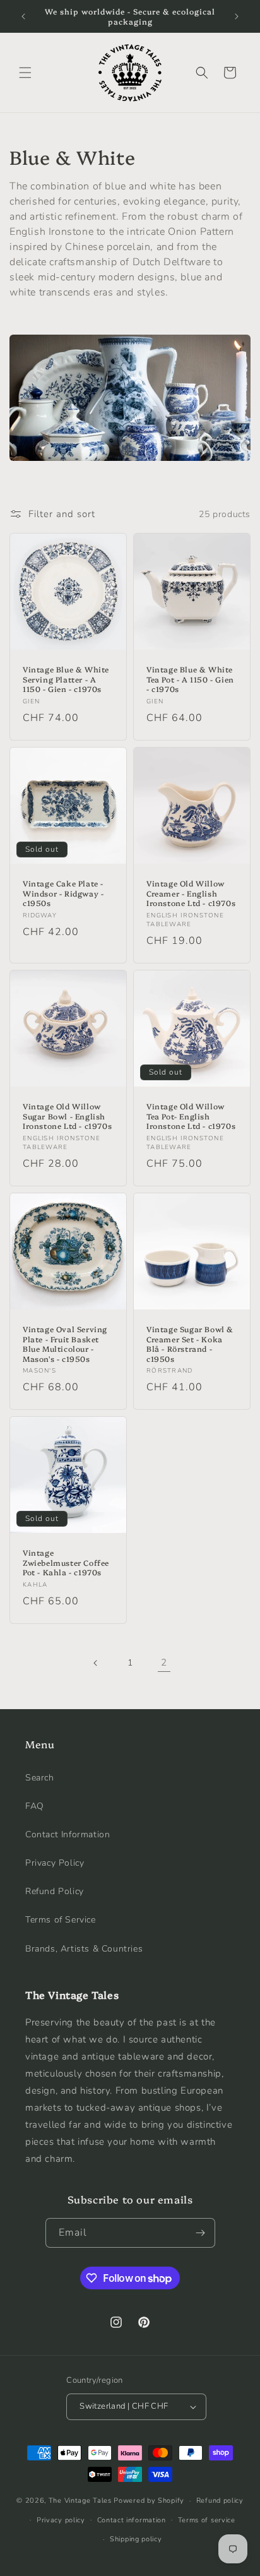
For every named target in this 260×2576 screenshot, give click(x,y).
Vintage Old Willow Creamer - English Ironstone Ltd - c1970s (191, 893)
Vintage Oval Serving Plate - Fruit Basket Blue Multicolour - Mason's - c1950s (65, 1344)
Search (40, 1778)
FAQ (35, 1806)
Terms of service (207, 2520)
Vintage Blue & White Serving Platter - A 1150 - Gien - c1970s (66, 679)
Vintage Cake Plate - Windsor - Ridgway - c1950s (63, 893)
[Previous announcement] (23, 16)
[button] (25, 73)
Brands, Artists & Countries (84, 1949)
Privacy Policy (55, 1863)
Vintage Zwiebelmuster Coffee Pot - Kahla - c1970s (66, 1562)
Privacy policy (61, 2520)
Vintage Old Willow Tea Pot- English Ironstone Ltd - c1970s (191, 1116)
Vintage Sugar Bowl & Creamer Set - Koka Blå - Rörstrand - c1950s (190, 1344)
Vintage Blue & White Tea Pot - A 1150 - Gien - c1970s (190, 679)
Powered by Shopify (149, 2501)
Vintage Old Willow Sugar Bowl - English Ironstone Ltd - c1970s (67, 1116)
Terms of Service (61, 1920)
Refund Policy (55, 1891)
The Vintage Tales (80, 2501)
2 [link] (164, 1662)
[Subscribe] (201, 2233)
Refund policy (220, 2501)
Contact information (132, 2520)
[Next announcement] (237, 16)
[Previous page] (96, 1663)
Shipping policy (136, 2539)
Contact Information (68, 1834)
